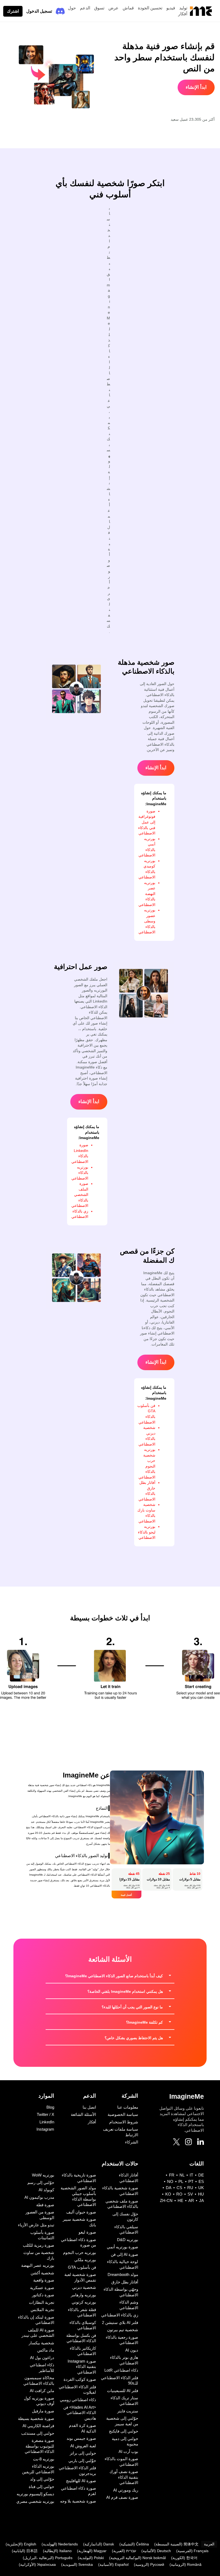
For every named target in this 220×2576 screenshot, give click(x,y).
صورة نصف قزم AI (122, 2497)
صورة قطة (45, 2205)
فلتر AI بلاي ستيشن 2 (120, 2322)
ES (201, 2181)
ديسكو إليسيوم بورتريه (35, 2494)
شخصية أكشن (42, 2273)
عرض (113, 8)
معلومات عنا (128, 2107)
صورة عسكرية (42, 2288)
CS (179, 2188)
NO (170, 2181)
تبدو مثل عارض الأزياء (36, 2225)
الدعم (85, 8)
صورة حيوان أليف (81, 2212)
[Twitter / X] (176, 2143)
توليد (183, 8)
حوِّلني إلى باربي (82, 2461)
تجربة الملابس (42, 2310)
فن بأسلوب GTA (82, 2267)
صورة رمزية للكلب (38, 2245)
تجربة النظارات (42, 2302)
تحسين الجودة (150, 8)
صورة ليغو (87, 2232)
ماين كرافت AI (42, 2391)
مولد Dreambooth (123, 2274)
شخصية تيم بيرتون (123, 2330)
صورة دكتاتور (43, 2295)
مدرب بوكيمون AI (39, 2197)
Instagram (45, 2129)
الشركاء (132, 2142)
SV (190, 2194)
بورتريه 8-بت (44, 2459)
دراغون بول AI (42, 2358)
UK (201, 2188)
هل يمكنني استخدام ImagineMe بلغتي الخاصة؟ (125, 1991)
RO (179, 2194)
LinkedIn (47, 2122)
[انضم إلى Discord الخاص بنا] (60, 11)
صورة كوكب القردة (80, 2379)
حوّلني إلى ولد (42, 2479)
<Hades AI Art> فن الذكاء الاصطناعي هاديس (80, 2413)
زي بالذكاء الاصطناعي (120, 2315)
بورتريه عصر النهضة (38, 2265)
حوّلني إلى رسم (41, 2183)
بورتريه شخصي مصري (35, 2501)
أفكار (183, 14)
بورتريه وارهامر (83, 2295)
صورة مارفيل (43, 2411)
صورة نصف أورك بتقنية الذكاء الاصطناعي (124, 2477)
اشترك (13, 11)
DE (201, 2175)
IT (191, 2175)
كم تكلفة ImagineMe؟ (144, 2022)
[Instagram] (188, 2143)
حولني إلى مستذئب (38, 2433)
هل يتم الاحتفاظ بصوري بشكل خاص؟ (134, 2038)
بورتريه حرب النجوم (80, 2252)
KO (168, 2194)
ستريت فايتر (128, 2411)
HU (201, 2194)
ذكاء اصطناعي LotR (121, 2370)
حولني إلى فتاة (41, 2487)
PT (191, 2181)
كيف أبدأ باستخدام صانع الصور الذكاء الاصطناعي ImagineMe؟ (114, 1976)
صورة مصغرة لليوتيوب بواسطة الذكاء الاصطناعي (39, 2446)
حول (72, 8)
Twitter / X (45, 2114)
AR (191, 2200)
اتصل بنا (89, 2107)
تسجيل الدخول (39, 11)
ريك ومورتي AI (126, 2490)
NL (182, 2175)
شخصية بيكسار (41, 2343)
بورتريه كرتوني (84, 2302)
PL (181, 2181)
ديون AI (132, 2350)
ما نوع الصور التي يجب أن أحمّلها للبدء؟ (132, 2007)
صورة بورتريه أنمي (122, 2247)
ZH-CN (166, 2200)
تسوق (99, 8)
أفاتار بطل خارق (125, 2282)
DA (169, 2188)
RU (190, 2188)
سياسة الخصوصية (123, 2114)
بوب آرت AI (128, 2451)
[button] (110, 1976)
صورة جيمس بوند (81, 2438)
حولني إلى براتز (83, 2453)
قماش (128, 8)
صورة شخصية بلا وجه (78, 2501)
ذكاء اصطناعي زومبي (78, 2400)
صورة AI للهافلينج (81, 2481)
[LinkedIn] (201, 2142)
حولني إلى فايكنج (124, 2431)
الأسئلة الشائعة (83, 2114)
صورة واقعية (44, 2280)
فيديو (171, 8)
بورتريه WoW (43, 2175)
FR (172, 2175)
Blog (50, 2107)
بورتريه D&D (128, 2240)
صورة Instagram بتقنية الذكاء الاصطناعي (82, 2367)
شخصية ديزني (84, 2287)
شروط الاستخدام (124, 2122)
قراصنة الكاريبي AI (38, 2426)
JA (201, 2200)
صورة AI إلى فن (124, 2254)
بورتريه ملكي (85, 2260)
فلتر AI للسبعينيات (123, 2391)
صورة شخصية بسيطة (36, 2418)
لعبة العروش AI (83, 2446)
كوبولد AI (46, 2190)
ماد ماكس (46, 2350)
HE (180, 2200)
